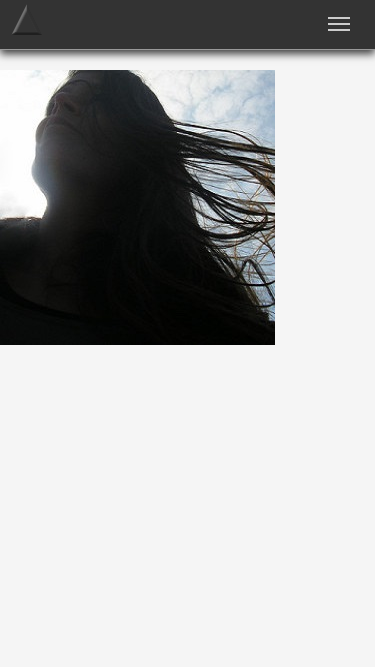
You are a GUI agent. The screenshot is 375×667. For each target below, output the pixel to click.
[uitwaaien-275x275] (137, 339)
